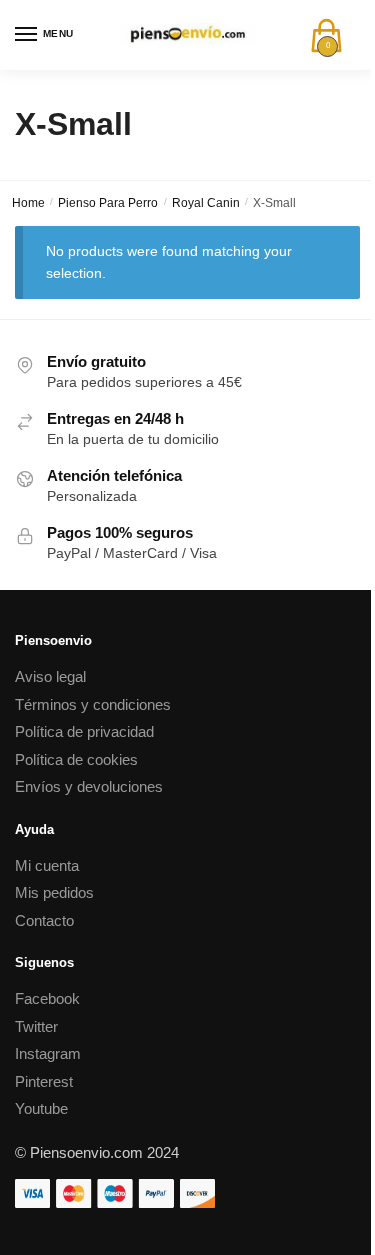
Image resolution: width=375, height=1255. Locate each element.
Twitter (36, 1026)
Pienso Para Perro (108, 203)
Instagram (48, 1053)
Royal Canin (206, 203)
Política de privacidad (84, 731)
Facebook (47, 998)
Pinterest (44, 1081)
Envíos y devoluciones (89, 786)
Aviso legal (50, 676)
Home (28, 203)
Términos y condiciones (93, 704)
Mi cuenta (47, 865)
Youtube (41, 1108)
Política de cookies (76, 759)
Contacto (44, 920)
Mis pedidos (54, 892)
